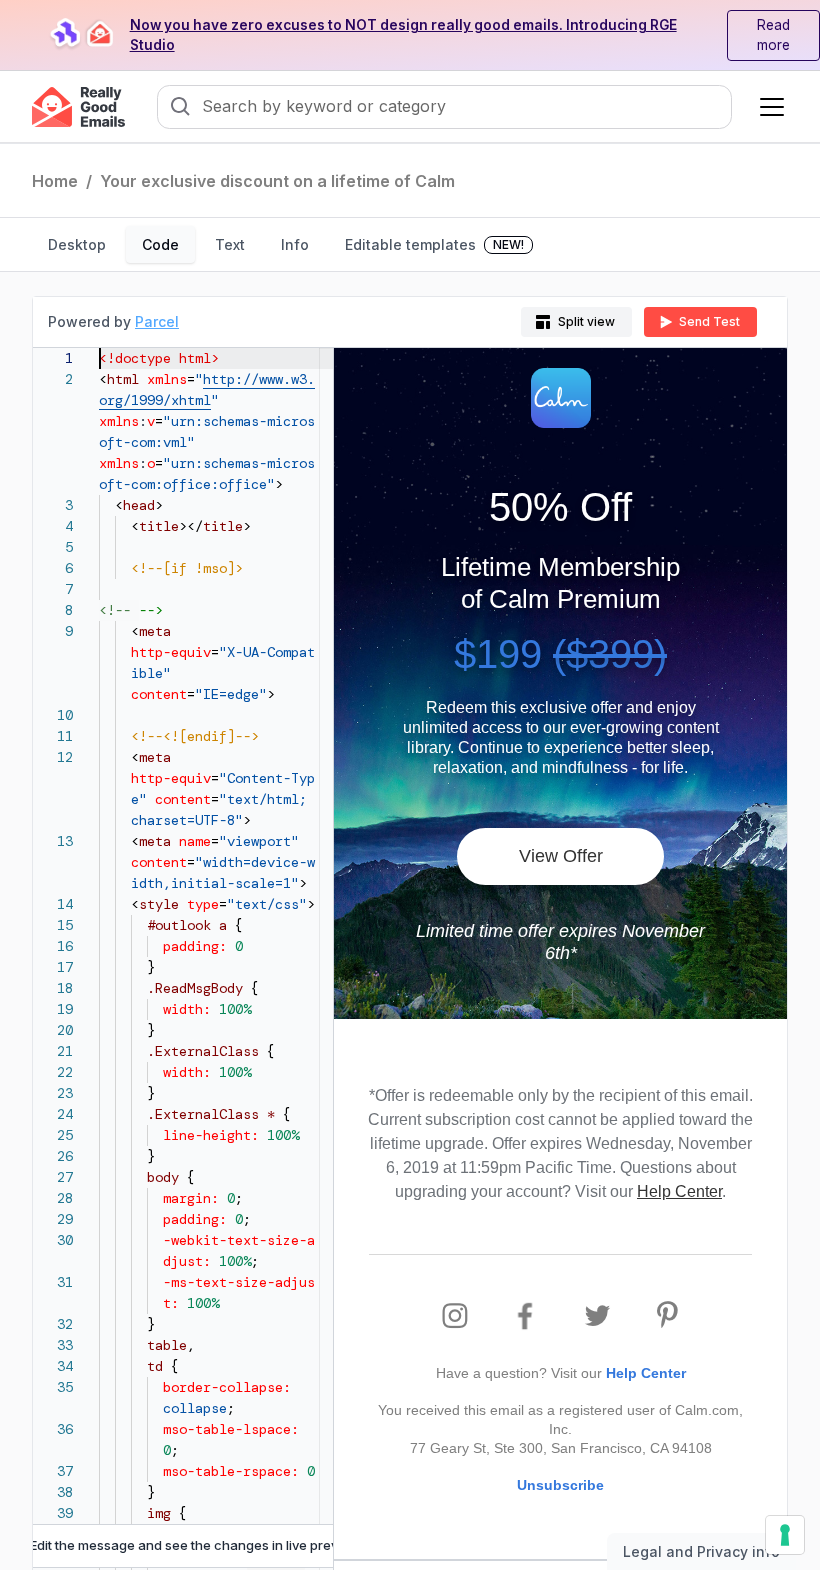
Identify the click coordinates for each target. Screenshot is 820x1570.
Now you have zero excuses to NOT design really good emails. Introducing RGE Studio (403, 35)
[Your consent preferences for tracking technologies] (785, 1535)
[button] (768, 107)
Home (55, 181)
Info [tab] (295, 244)
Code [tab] (160, 244)
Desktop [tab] (77, 244)
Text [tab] (230, 244)
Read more (773, 35)
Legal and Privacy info (701, 1551)
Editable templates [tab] (434, 244)
